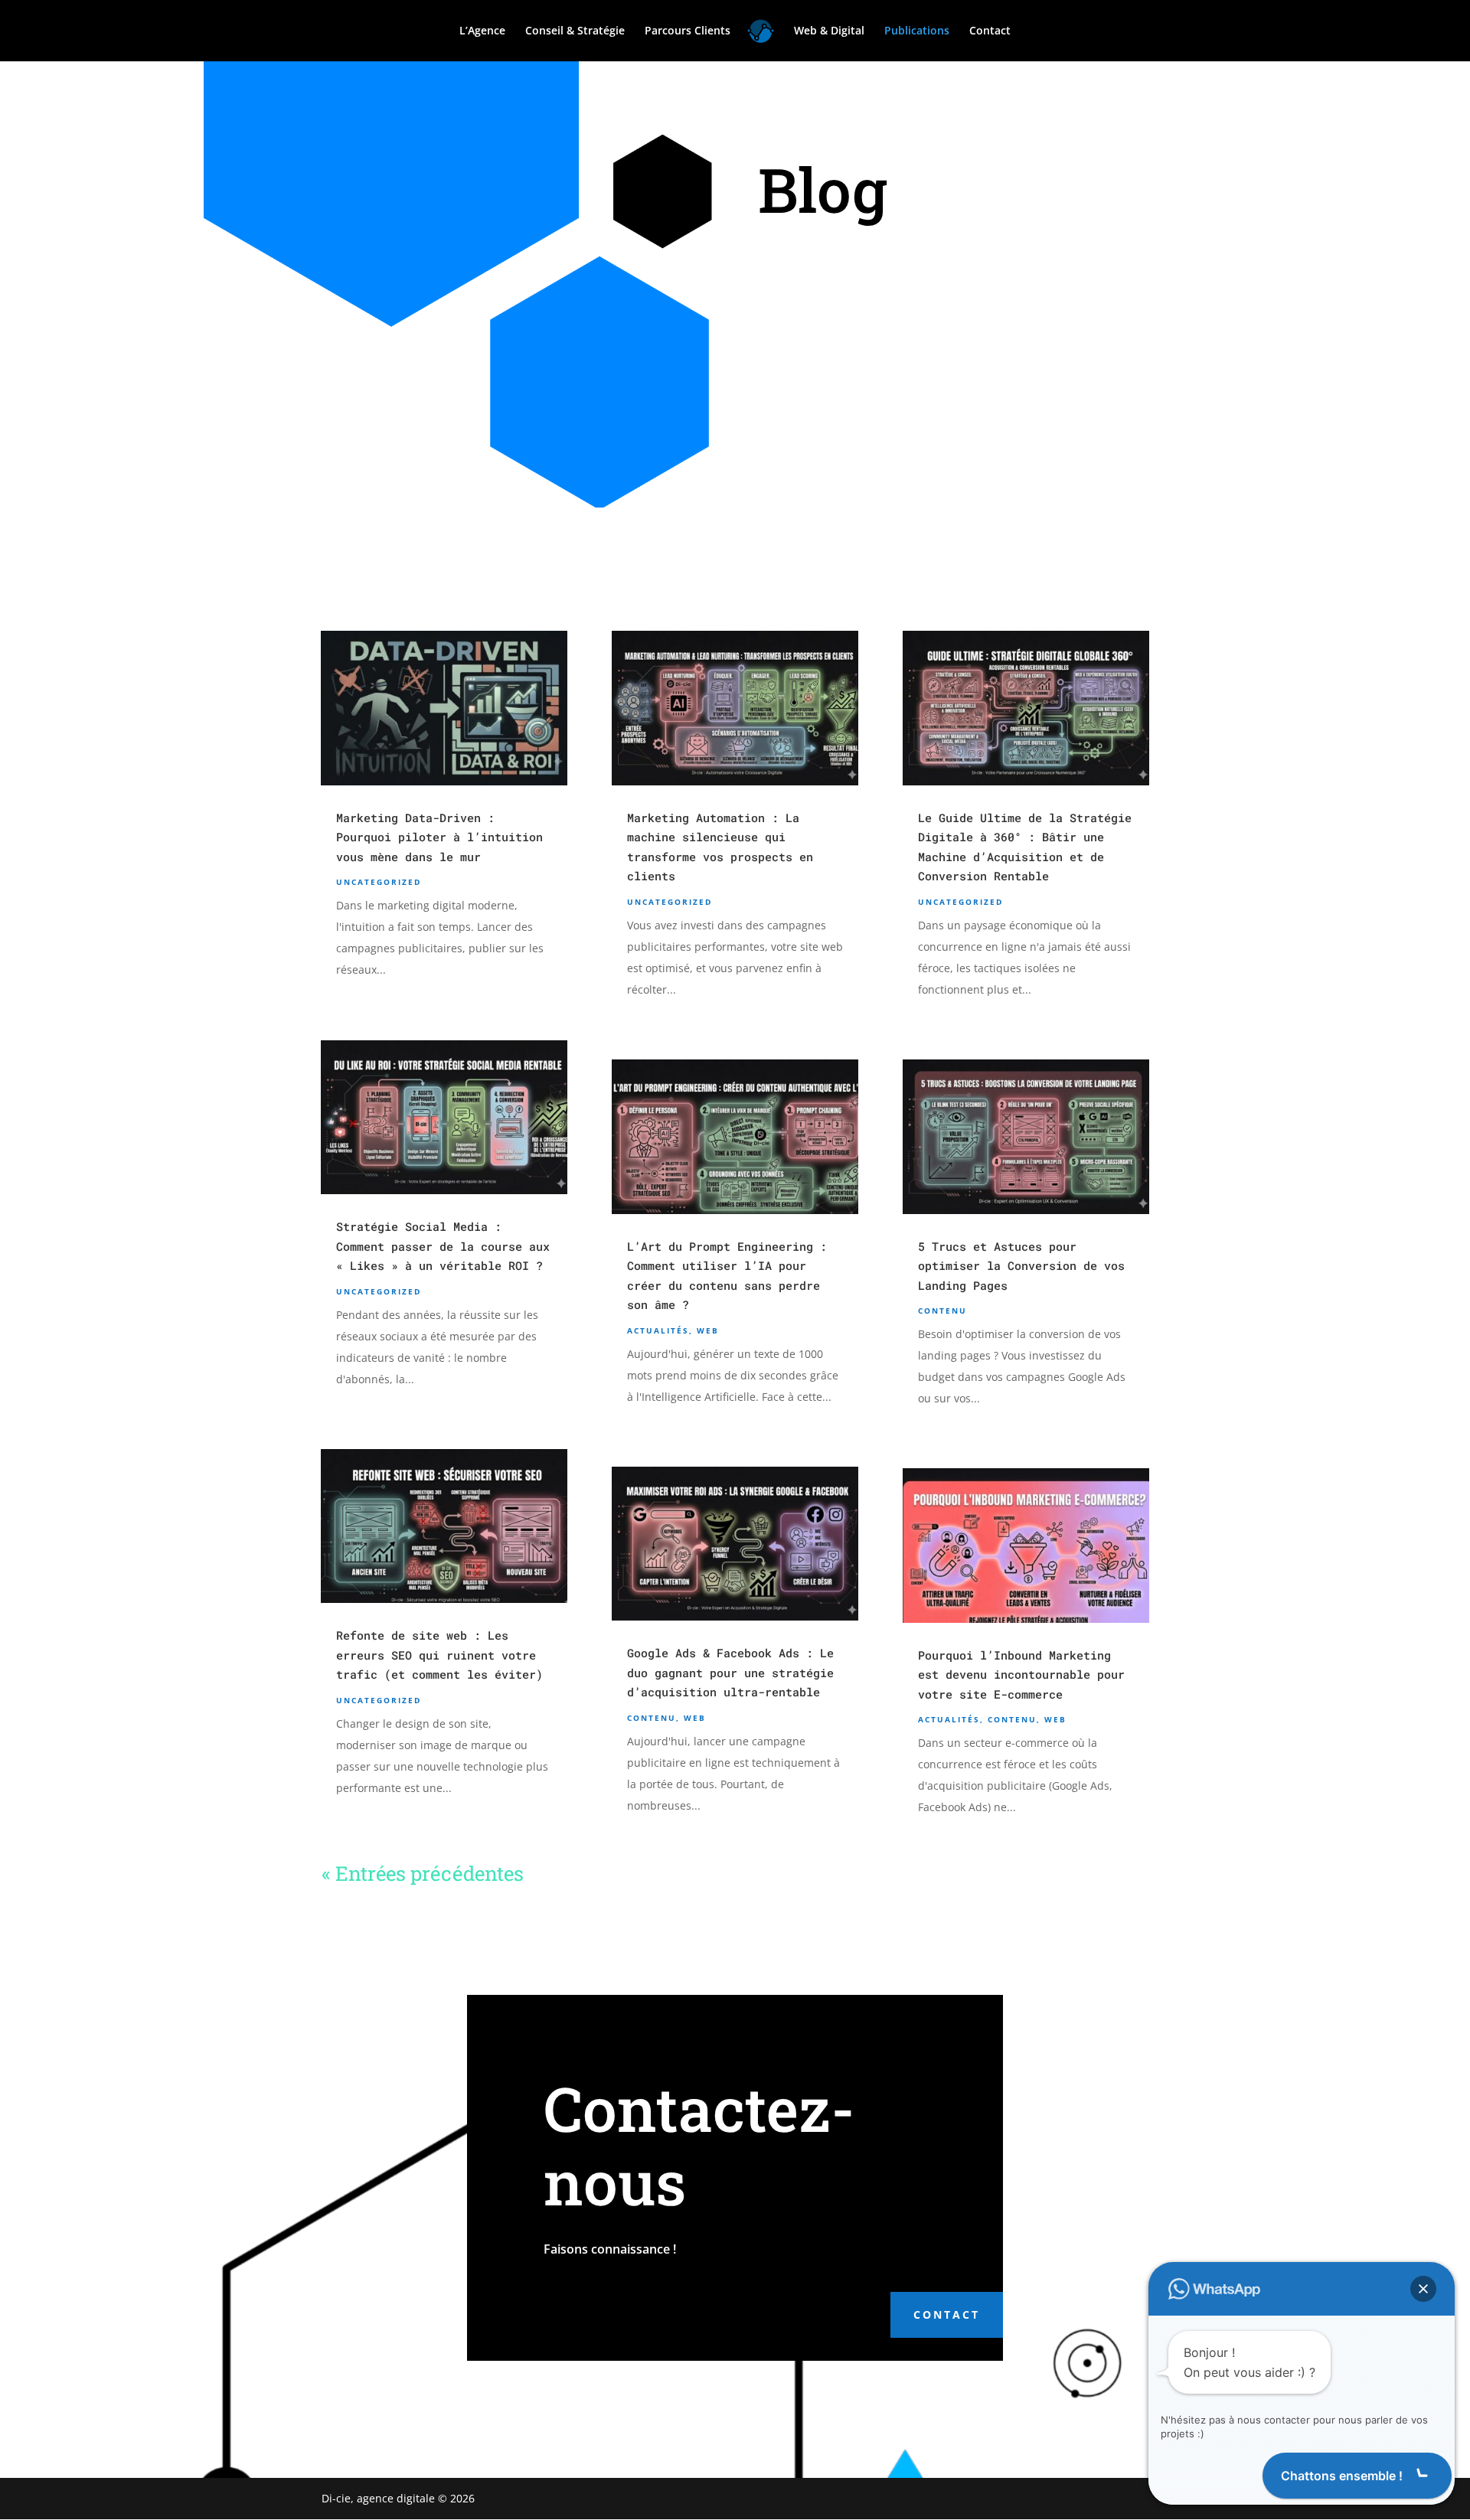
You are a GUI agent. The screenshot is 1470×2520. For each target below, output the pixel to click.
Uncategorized (379, 882)
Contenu (652, 1718)
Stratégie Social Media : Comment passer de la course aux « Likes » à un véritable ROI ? (443, 1246)
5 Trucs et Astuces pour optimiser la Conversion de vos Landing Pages (1021, 1266)
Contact (947, 2314)
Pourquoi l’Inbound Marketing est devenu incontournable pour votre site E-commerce (1021, 1675)
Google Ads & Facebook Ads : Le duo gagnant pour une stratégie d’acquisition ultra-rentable (730, 1672)
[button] (1423, 2289)
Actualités (658, 1330)
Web (708, 1330)
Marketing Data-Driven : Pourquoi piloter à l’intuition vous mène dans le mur (439, 837)
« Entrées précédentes (423, 1873)
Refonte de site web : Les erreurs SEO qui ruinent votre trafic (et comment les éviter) (439, 1655)
